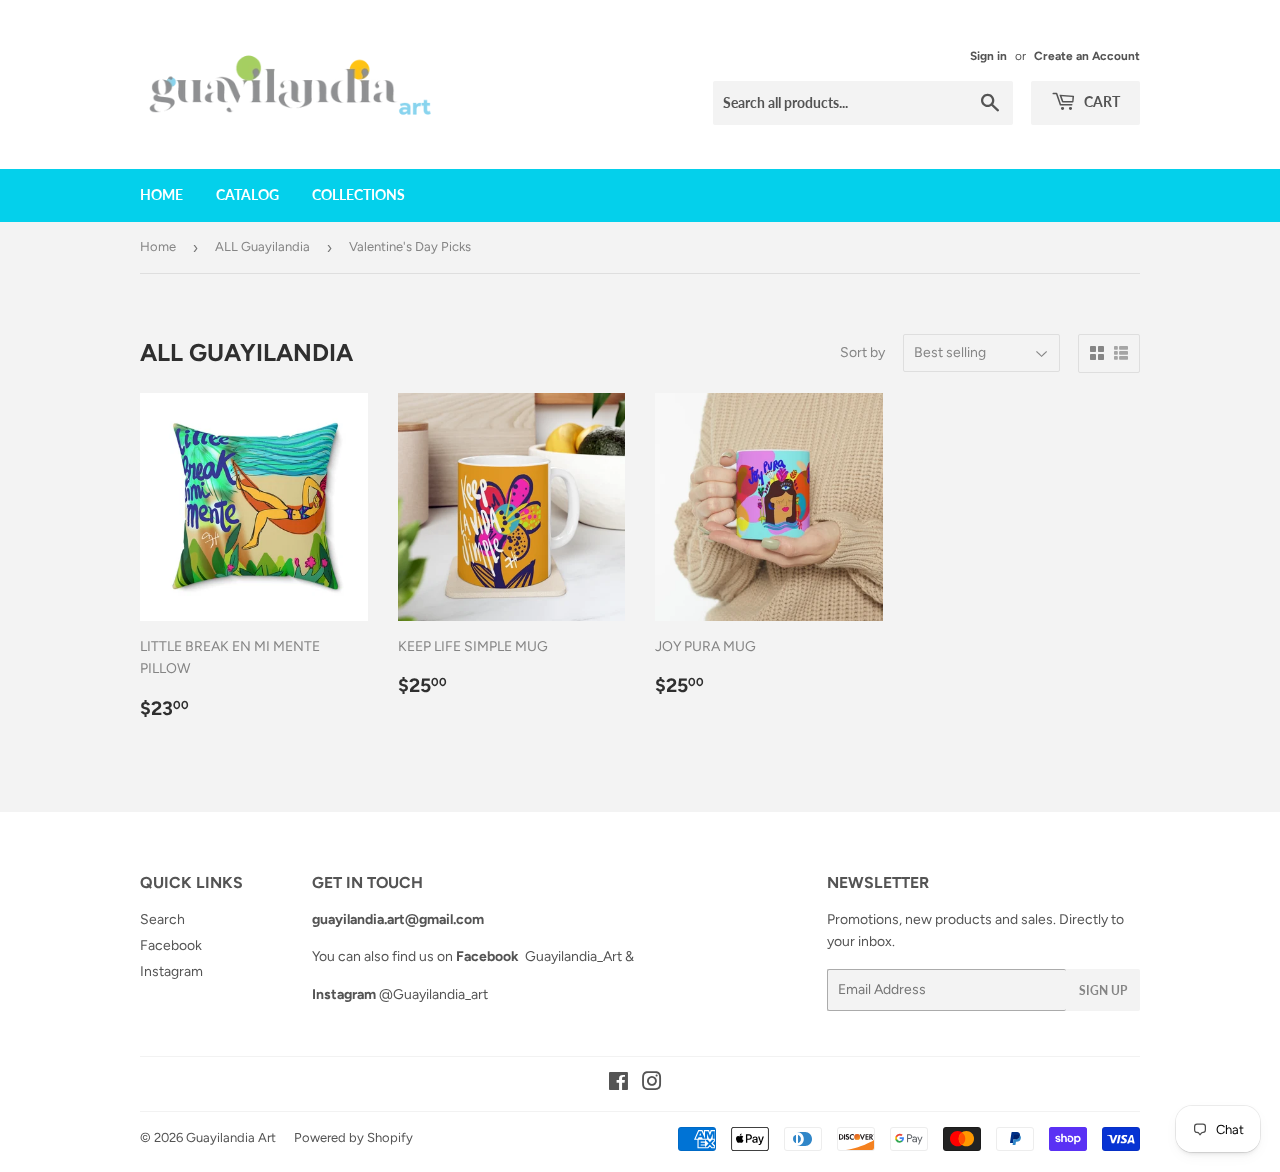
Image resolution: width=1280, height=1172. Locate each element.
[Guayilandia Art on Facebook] (618, 1084)
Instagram (171, 971)
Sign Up (1103, 990)
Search (162, 919)
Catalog (247, 194)
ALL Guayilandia (262, 246)
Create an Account (1087, 56)
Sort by (862, 352)
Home (161, 194)
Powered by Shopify (353, 1137)
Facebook (171, 945)
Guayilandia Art (231, 1137)
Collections (358, 194)
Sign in (988, 56)
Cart (1100, 101)
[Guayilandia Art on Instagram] (652, 1084)
